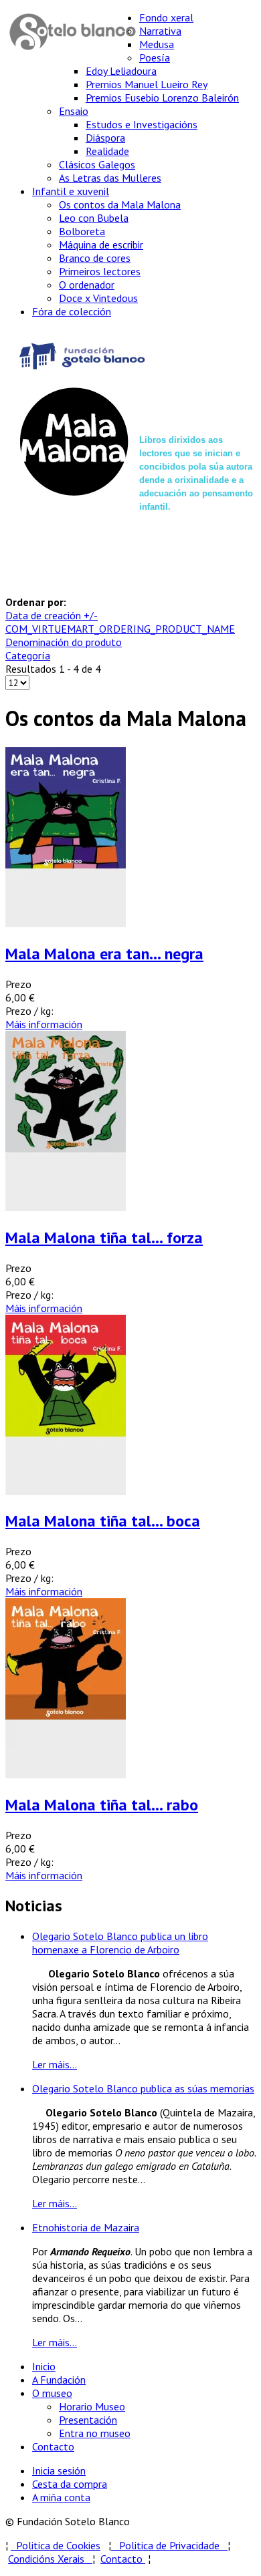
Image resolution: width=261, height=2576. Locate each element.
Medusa (157, 44)
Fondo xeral (166, 17)
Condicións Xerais (46, 2559)
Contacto (53, 2446)
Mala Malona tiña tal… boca (103, 1521)
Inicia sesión (59, 2470)
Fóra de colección (72, 311)
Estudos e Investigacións (142, 124)
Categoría (28, 655)
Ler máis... (55, 2064)
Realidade (107, 151)
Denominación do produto (64, 642)
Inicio (44, 2366)
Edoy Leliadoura (121, 71)
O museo (52, 2393)
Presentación (88, 2420)
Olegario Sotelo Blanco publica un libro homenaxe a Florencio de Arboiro (120, 1943)
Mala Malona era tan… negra (104, 954)
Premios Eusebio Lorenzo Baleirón (162, 98)
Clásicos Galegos (97, 164)
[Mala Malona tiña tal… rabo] (66, 1774)
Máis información (44, 1024)
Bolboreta (82, 231)
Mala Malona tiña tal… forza (104, 1238)
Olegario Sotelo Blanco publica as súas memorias (143, 2088)
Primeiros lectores (100, 271)
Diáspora (105, 138)
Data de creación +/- (52, 615)
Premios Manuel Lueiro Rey (147, 84)
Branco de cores (95, 258)
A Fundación (59, 2380)
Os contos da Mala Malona (120, 204)
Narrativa (160, 31)
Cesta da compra (70, 2484)
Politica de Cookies (56, 2545)
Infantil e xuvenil (71, 191)
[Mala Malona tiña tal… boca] (66, 1491)
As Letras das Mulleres (110, 178)
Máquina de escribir (101, 245)
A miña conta (61, 2497)
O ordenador (87, 285)
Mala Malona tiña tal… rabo (102, 1805)
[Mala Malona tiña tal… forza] (66, 1207)
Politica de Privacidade (173, 2545)
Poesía (155, 57)
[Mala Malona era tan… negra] (66, 923)
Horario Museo (92, 2406)
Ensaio (74, 111)
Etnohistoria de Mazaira (86, 2227)
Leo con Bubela (94, 218)
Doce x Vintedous (98, 298)
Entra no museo (95, 2433)
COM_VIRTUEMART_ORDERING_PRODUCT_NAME (120, 629)
